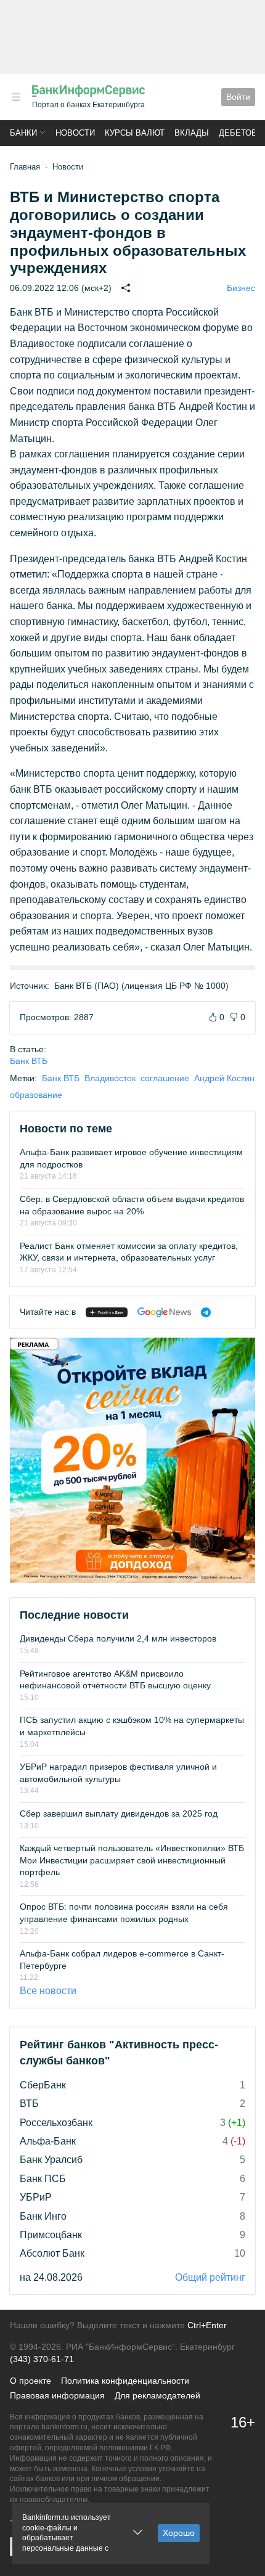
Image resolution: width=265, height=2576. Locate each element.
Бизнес (241, 288)
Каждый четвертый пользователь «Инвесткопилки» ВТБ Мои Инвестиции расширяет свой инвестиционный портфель (132, 1860)
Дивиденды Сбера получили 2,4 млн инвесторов (118, 1638)
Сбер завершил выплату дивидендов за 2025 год (119, 1813)
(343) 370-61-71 (42, 2359)
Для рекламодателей (157, 2395)
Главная (25, 167)
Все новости (48, 1991)
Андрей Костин (224, 1078)
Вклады (192, 133)
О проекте (31, 2381)
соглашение (165, 1078)
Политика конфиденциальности (125, 2381)
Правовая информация (57, 2395)
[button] (16, 97)
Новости (75, 133)
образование (36, 1095)
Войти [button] (238, 97)
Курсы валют (135, 133)
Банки (23, 133)
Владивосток (110, 1078)
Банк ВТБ (29, 1061)
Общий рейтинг (210, 2277)
